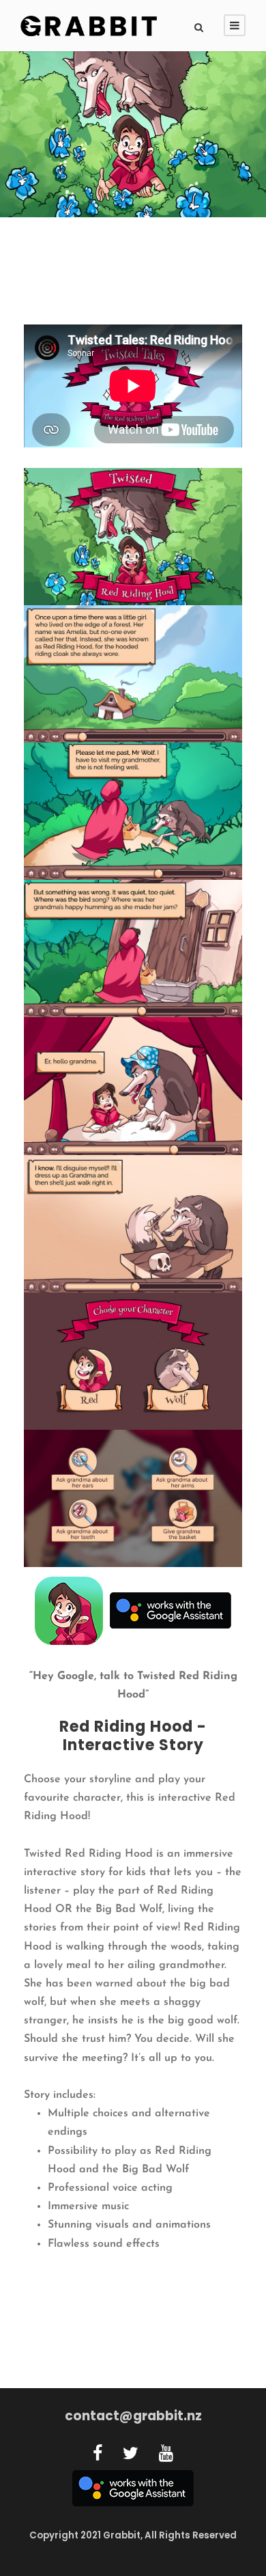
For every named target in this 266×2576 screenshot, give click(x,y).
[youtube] (166, 2455)
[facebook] (98, 2455)
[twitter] (131, 2455)
